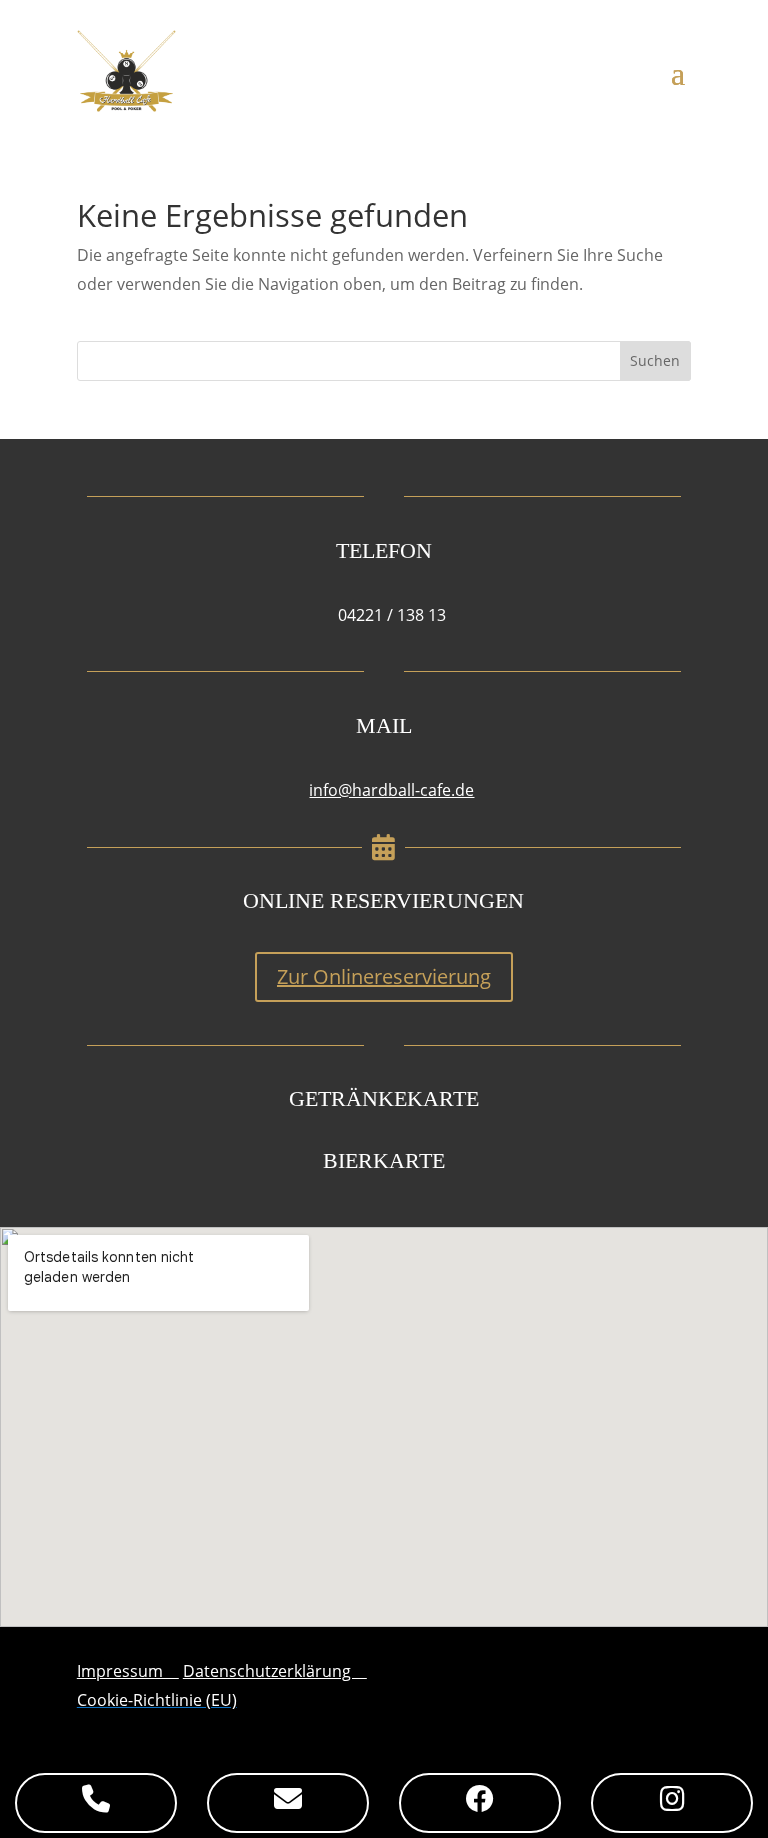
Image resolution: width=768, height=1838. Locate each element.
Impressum (128, 1671)
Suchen (655, 360)
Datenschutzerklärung (275, 1671)
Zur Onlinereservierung (384, 976)
